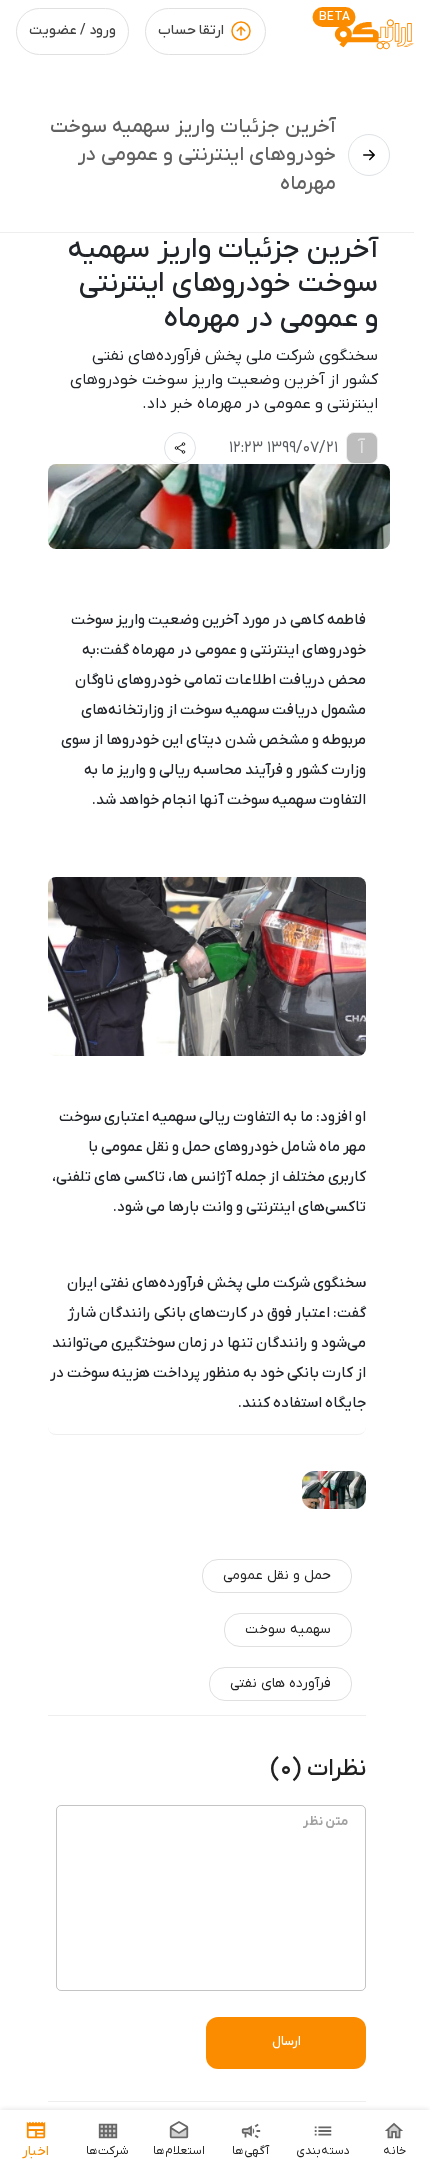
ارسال (286, 2041)
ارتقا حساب (191, 30)
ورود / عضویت (72, 30)
